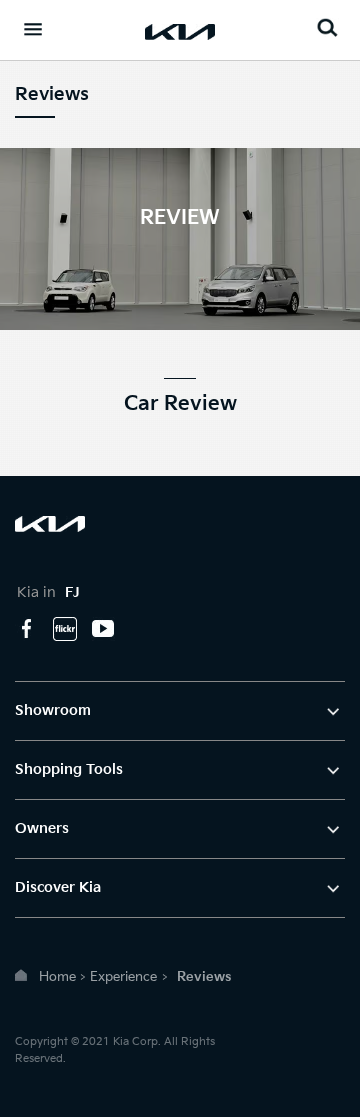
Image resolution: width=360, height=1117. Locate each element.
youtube (103, 629)
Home (57, 977)
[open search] (327, 27)
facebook (27, 629)
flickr (65, 629)
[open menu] (33, 29)
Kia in (48, 592)
